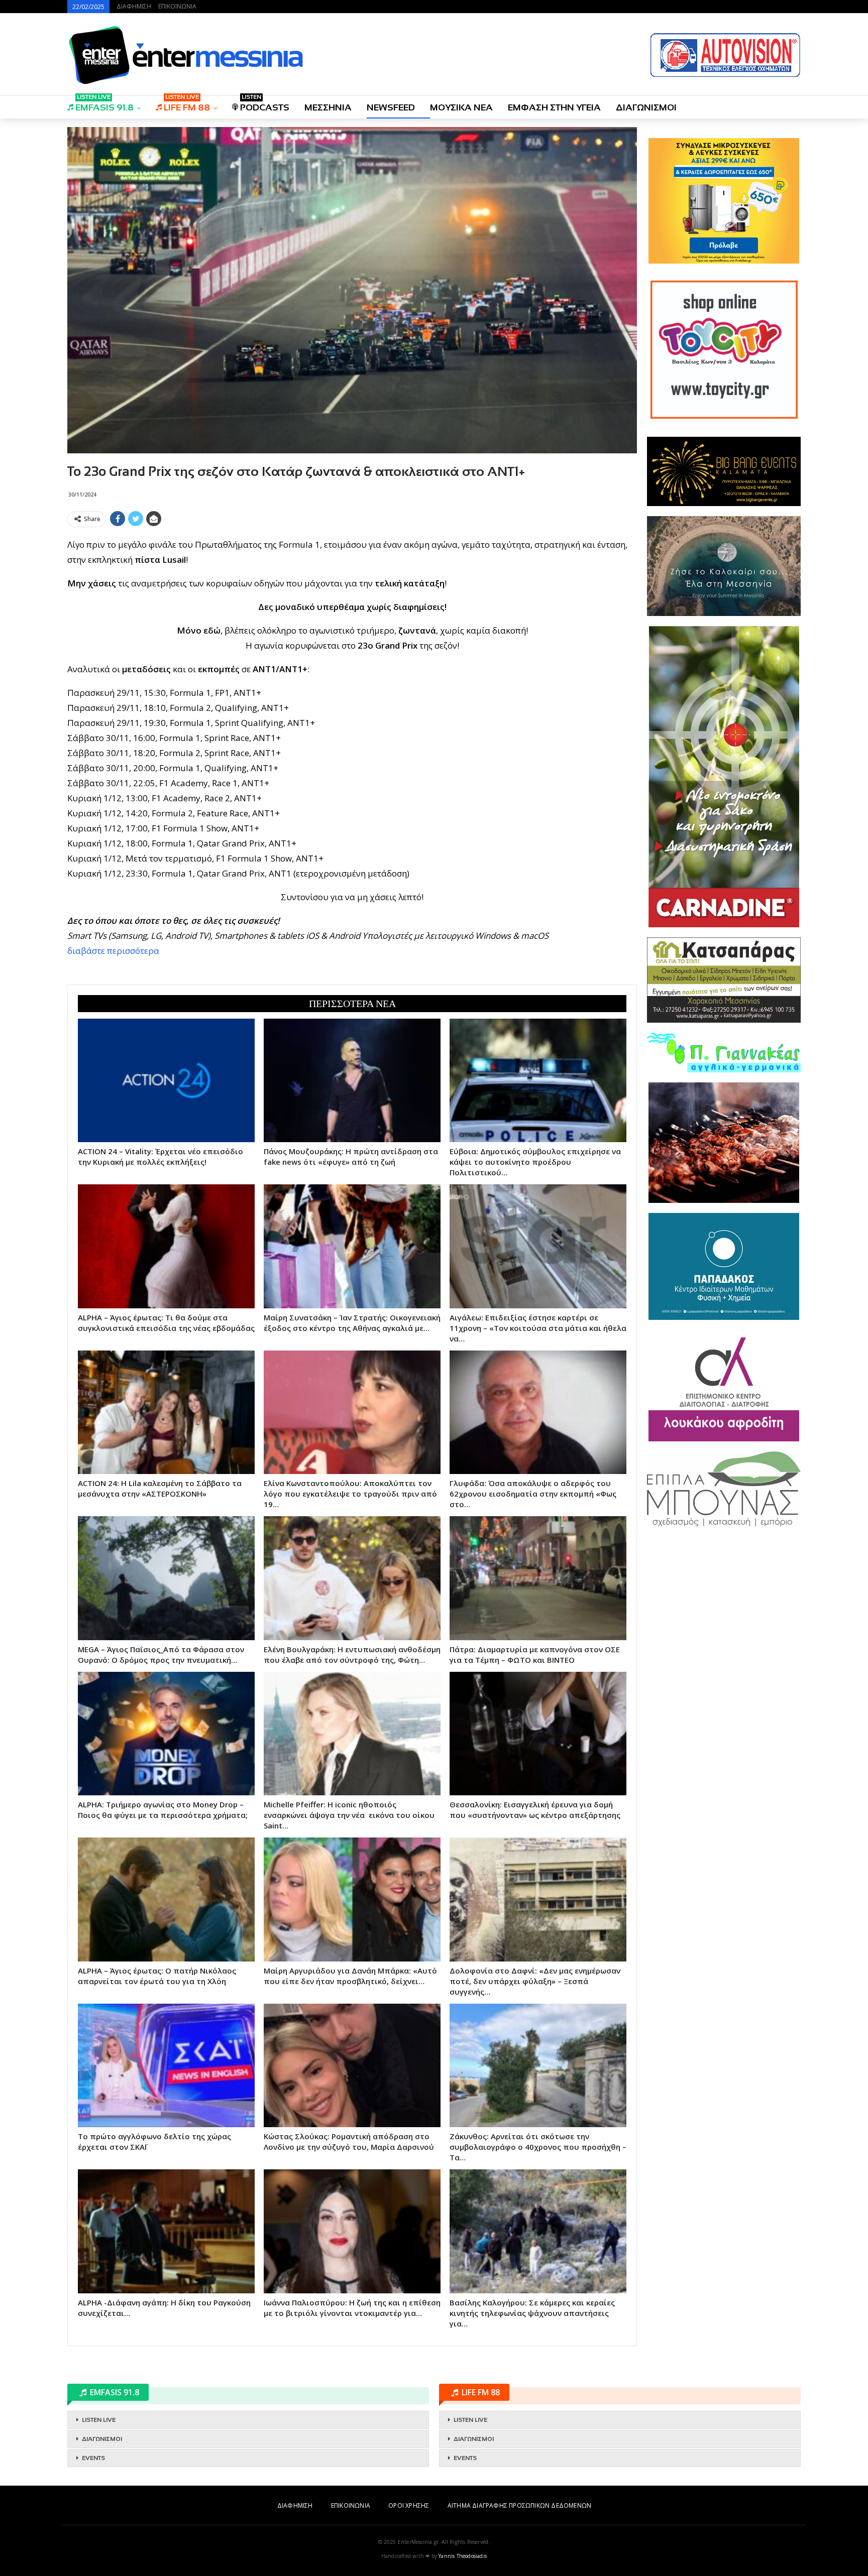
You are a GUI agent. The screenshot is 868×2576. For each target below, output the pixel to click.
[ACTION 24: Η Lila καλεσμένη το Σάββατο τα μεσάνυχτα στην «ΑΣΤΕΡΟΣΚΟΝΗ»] (166, 1412)
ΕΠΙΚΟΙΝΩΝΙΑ (177, 6)
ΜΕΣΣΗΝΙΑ (328, 107)
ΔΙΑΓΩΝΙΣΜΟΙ (646, 107)
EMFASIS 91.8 (104, 104)
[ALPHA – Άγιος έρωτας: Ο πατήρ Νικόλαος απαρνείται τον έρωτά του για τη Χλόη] (166, 1899)
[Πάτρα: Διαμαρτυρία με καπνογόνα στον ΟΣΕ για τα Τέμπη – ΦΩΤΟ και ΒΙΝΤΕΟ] (538, 1578)
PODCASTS (265, 104)
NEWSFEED (391, 107)
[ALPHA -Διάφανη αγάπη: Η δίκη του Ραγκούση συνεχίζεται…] (166, 2231)
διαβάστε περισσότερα (113, 951)
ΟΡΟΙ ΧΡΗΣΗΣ (409, 2505)
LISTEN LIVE (99, 2420)
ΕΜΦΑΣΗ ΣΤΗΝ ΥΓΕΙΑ (554, 107)
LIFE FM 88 (187, 104)
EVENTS (93, 2458)
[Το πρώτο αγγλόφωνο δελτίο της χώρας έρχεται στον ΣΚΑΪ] (166, 2065)
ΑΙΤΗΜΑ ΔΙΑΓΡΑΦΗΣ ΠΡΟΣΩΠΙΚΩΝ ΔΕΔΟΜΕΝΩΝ (519, 2505)
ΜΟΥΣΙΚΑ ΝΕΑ (461, 107)
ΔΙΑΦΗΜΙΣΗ (134, 6)
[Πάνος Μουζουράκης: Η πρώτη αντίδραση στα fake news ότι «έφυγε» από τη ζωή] (352, 1080)
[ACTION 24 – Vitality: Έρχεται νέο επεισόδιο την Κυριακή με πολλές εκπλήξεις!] (166, 1080)
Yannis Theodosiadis (463, 2556)
